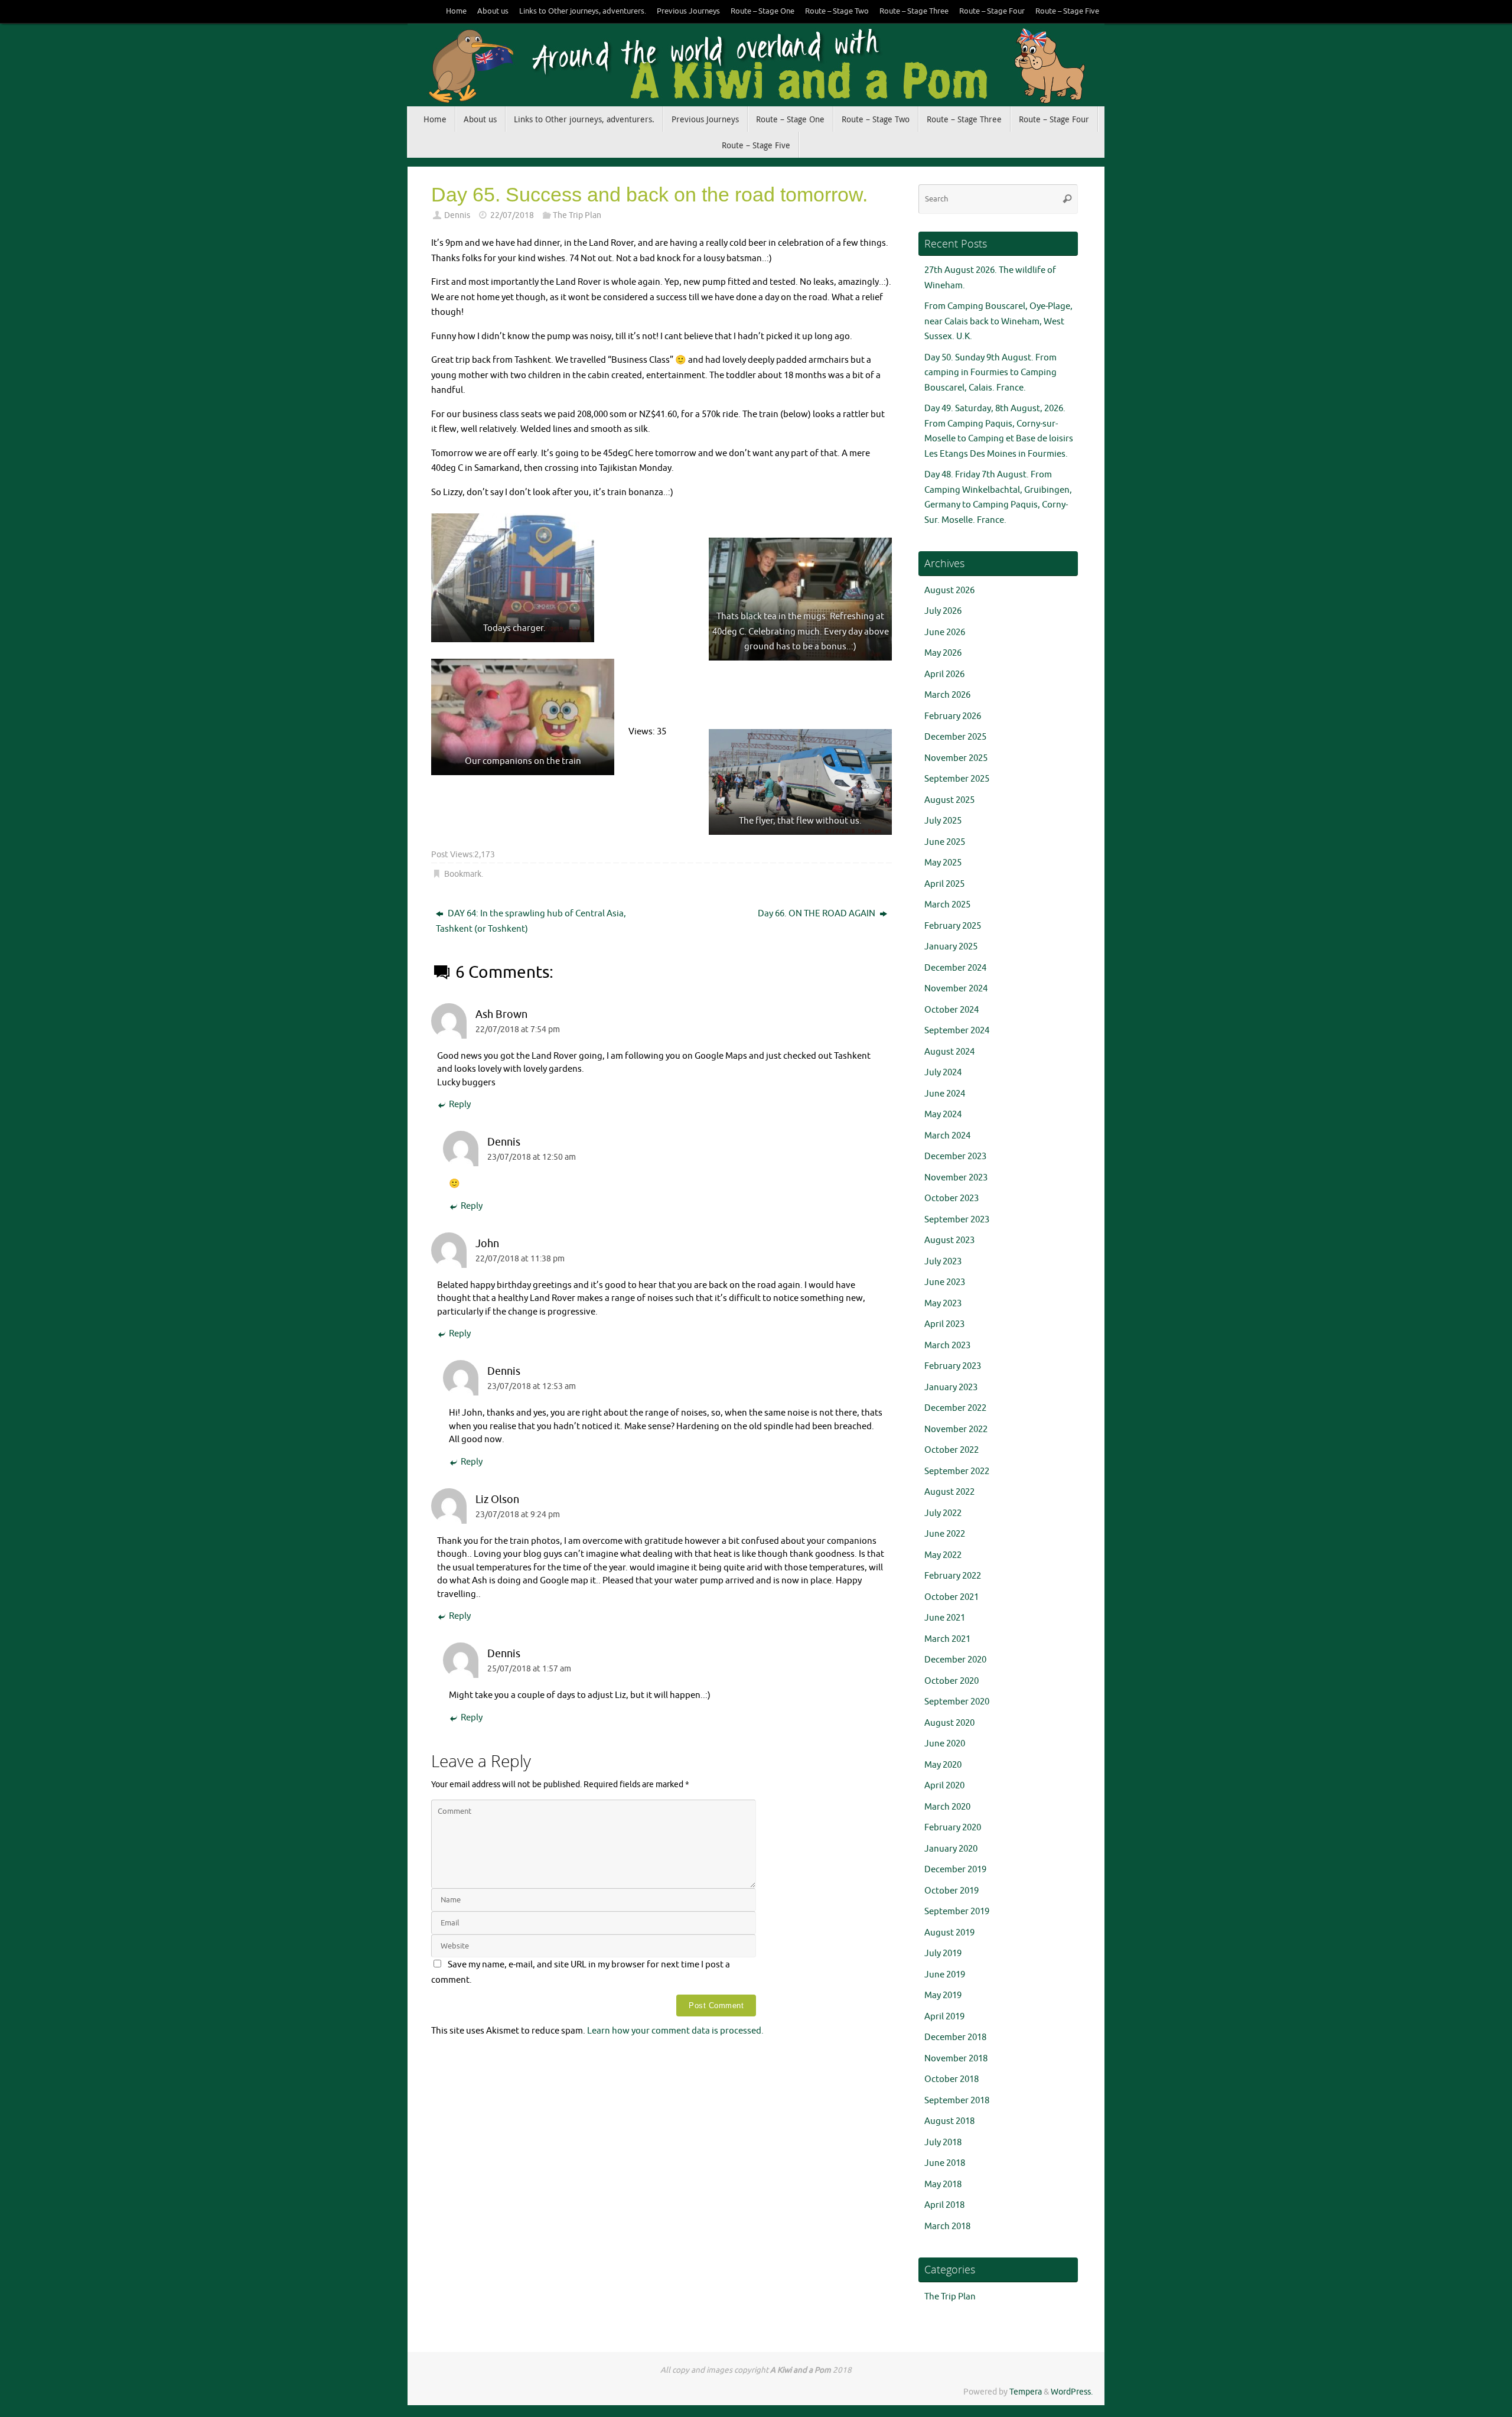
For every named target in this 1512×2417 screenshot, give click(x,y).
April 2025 (944, 884)
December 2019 (955, 1870)
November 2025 (956, 758)
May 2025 (943, 863)
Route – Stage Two (837, 11)
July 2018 (943, 2143)
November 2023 (956, 1178)
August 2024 (949, 1052)
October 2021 (951, 1597)
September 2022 (957, 1471)
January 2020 (951, 1849)
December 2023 (955, 1157)
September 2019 (957, 1912)
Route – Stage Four (992, 11)
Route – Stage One (762, 11)
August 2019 (949, 1933)
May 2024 (943, 1115)
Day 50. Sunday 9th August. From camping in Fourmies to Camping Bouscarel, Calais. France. (990, 373)
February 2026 (953, 716)
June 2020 (945, 1744)
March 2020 (947, 1807)
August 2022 (949, 1492)
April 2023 (944, 1324)
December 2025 (955, 737)
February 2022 (953, 1576)
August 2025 (949, 800)
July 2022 (943, 1513)
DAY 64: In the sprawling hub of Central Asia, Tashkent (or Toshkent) (531, 921)
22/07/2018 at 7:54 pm (518, 1029)
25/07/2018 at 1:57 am (529, 1669)
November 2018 (956, 2059)
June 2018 (945, 2163)
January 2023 (951, 1388)
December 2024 (955, 968)
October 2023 (951, 1198)
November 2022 (956, 1429)
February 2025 (953, 926)
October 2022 (951, 1450)
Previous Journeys (688, 11)
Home (456, 11)
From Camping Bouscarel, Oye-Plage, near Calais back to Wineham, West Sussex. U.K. (998, 321)
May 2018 (943, 2185)
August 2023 (949, 1240)
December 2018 (955, 2037)
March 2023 (947, 1346)
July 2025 (943, 821)
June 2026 (945, 632)
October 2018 (951, 2079)
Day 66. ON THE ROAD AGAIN (817, 914)
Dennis (457, 215)
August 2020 (949, 1723)
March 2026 (947, 695)
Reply (460, 1105)
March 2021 (947, 1639)
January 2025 (951, 947)
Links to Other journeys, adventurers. (583, 11)
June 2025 (945, 842)
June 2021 (945, 1618)
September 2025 (957, 779)
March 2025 (947, 905)
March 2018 (947, 2226)
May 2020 (943, 1765)
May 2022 (943, 1555)
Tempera (1026, 2392)
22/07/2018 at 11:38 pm (520, 1259)
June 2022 (945, 1534)
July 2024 (943, 1073)
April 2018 (944, 2205)
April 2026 (944, 674)
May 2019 (943, 1995)
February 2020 (953, 1828)
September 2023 (957, 1220)
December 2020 (955, 1660)
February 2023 (953, 1366)
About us (493, 11)
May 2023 (943, 1304)
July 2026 (943, 611)
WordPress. (1072, 2392)
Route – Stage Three (914, 11)
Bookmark (463, 874)
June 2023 (945, 1282)
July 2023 (943, 1262)
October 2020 (951, 1681)
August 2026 (949, 591)
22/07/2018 (512, 215)
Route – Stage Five (1067, 11)
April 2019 (944, 2017)
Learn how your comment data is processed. (675, 2031)
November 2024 (956, 989)
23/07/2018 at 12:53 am (532, 1386)
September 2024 (957, 1031)
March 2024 (947, 1136)
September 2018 (957, 2101)
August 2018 (949, 2121)
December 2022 (955, 1408)
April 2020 (944, 1786)
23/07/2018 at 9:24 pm (518, 1515)
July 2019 (943, 1954)
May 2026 (943, 653)
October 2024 (951, 1010)
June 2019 (945, 1975)
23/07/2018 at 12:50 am (532, 1157)
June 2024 (945, 1094)
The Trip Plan (577, 215)
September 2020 (957, 1702)
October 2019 (951, 1891)
